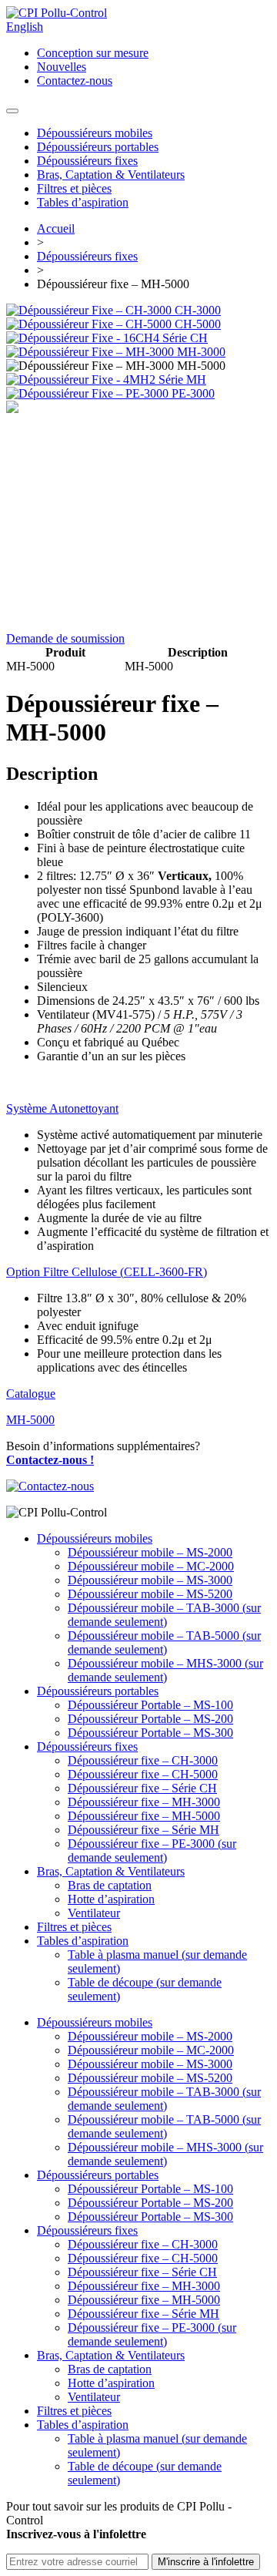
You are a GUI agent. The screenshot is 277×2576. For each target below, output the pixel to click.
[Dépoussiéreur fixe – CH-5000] (90, 324)
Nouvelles (62, 67)
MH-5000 (30, 1420)
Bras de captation (110, 1885)
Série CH (185, 338)
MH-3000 (201, 352)
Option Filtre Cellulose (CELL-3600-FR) (107, 1272)
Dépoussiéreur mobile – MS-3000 (150, 1580)
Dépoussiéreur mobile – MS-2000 (150, 1552)
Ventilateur (94, 1913)
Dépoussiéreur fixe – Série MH (144, 1830)
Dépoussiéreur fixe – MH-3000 (144, 1802)
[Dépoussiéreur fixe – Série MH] (82, 380)
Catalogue (31, 1394)
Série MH (182, 380)
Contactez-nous (75, 81)
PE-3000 (193, 393)
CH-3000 (198, 310)
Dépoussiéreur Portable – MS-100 (150, 1705)
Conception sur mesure (93, 53)
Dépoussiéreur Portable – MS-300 (150, 1733)
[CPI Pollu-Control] (57, 13)
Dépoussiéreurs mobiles (95, 133)
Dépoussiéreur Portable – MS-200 (150, 1719)
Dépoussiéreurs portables (98, 147)
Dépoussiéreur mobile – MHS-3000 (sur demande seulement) (165, 1670)
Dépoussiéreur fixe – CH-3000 (143, 1760)
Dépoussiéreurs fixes (87, 161)
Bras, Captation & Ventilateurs (111, 175)
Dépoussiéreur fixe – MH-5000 (144, 1816)
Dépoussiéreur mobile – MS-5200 (150, 1594)
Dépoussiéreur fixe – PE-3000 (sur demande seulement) (152, 1851)
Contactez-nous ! (50, 1460)
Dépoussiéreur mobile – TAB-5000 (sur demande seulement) (164, 1642)
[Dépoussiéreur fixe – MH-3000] (92, 352)
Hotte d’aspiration (111, 1899)
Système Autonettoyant (62, 1108)
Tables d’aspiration (83, 202)
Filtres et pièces (74, 188)
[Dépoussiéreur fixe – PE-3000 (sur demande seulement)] (89, 393)
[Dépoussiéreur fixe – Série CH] (84, 338)
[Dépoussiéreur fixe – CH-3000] (90, 310)
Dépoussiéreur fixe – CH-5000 (143, 1774)
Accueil (56, 228)
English (25, 27)
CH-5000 (198, 324)
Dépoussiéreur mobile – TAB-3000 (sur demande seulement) (164, 1615)
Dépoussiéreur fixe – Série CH (142, 1788)
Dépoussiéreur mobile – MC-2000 (151, 1566)
